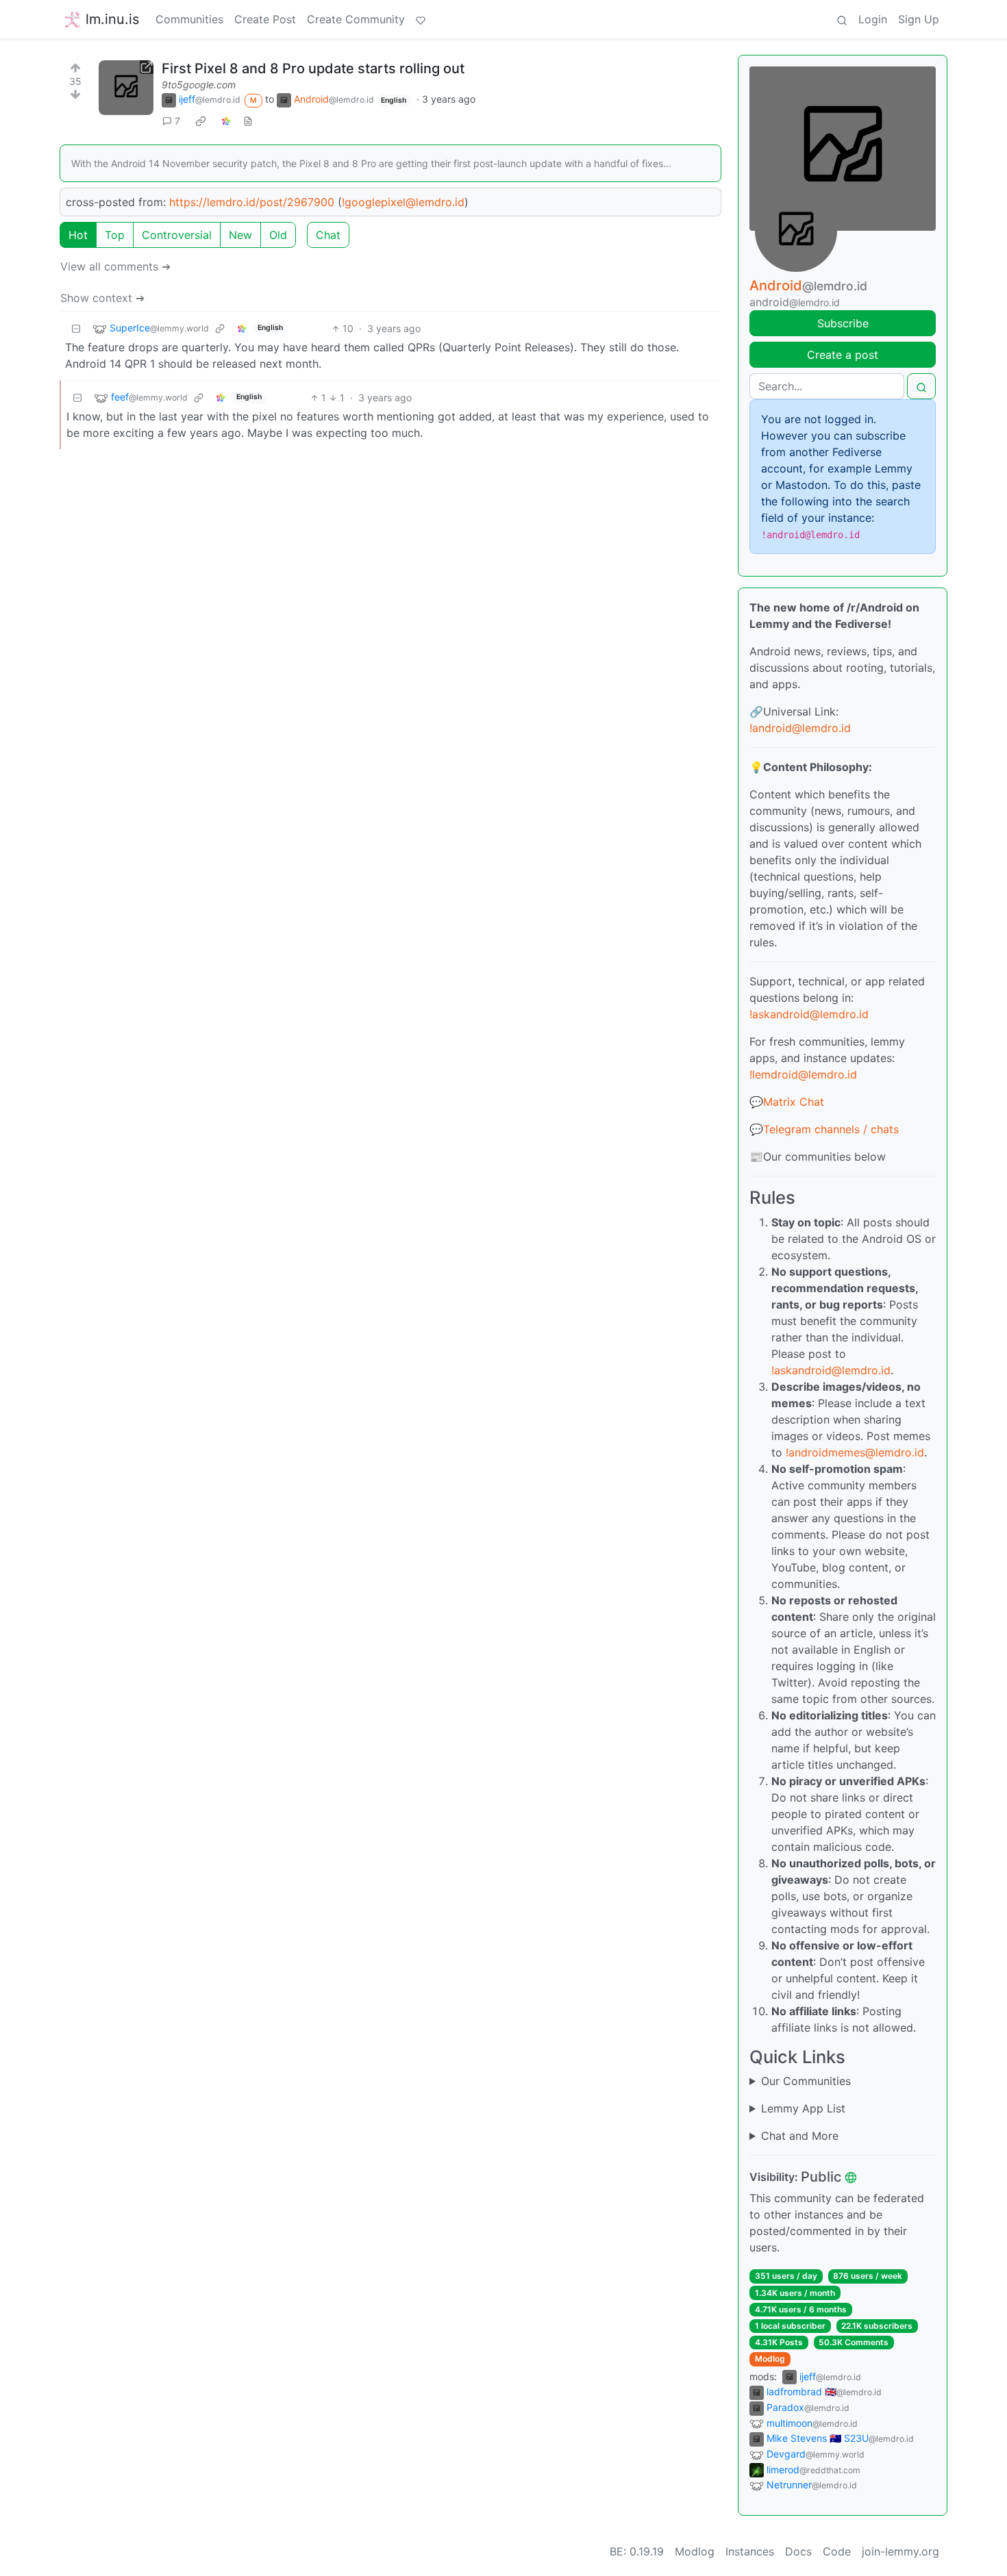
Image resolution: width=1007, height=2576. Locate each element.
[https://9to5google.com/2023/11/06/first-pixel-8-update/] (126, 88)
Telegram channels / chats (831, 1129)
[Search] (842, 19)
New (240, 235)
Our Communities (806, 2081)
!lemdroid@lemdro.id (803, 1074)
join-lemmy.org (900, 2551)
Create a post (843, 355)
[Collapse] (76, 328)
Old (278, 235)
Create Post (265, 19)
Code (837, 2551)
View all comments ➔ (115, 266)
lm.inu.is (112, 19)
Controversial (177, 235)
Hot (78, 235)
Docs (798, 2551)
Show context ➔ (102, 298)
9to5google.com (199, 85)
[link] (201, 121)
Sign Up (919, 19)
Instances (750, 2551)
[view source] (248, 121)
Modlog (770, 2359)
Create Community (356, 19)
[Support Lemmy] (421, 19)
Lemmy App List (803, 2108)
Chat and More (800, 2136)
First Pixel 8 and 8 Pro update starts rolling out (313, 68)
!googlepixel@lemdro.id (403, 202)
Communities (189, 19)
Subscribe (843, 323)
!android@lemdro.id (800, 728)
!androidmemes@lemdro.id (855, 1452)
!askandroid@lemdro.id (809, 1014)
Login (873, 19)
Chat (328, 235)
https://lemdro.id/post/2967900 (252, 202)
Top (115, 235)
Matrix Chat (794, 1102)
